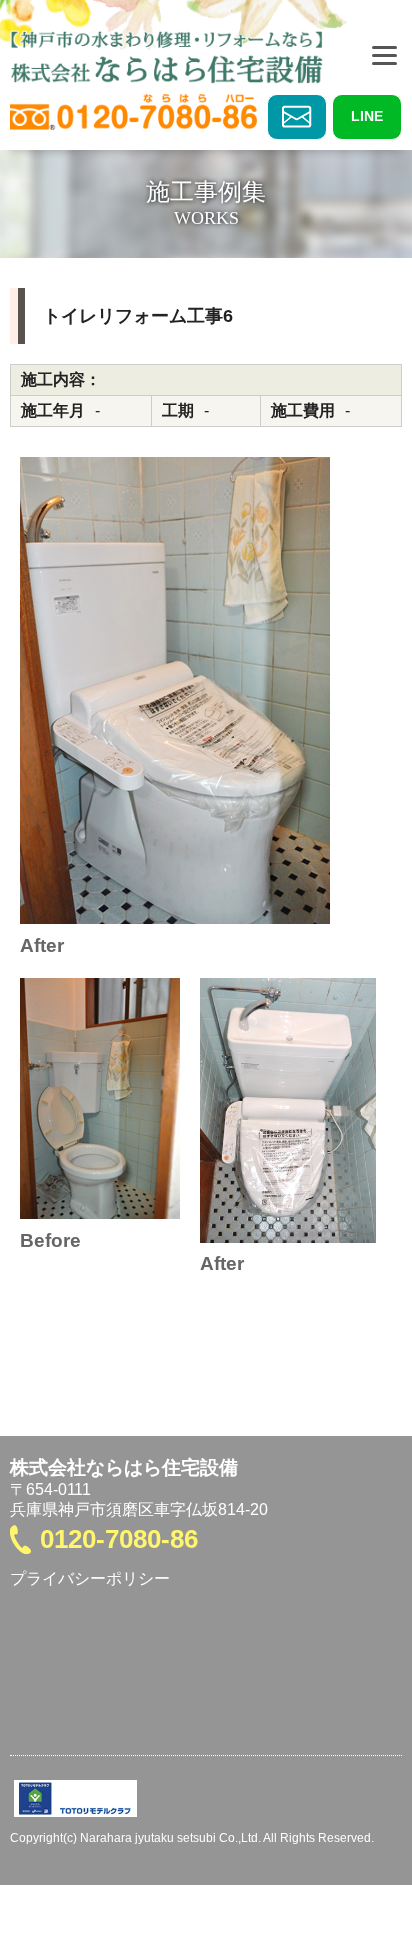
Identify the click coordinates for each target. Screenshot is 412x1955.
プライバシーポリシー (90, 1578)
